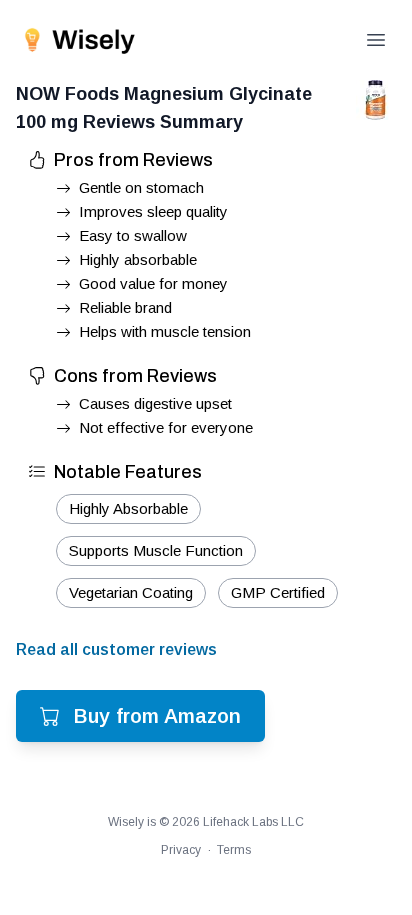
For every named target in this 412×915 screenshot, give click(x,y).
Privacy (181, 850)
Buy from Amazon (157, 716)
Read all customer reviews (116, 649)
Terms (234, 850)
